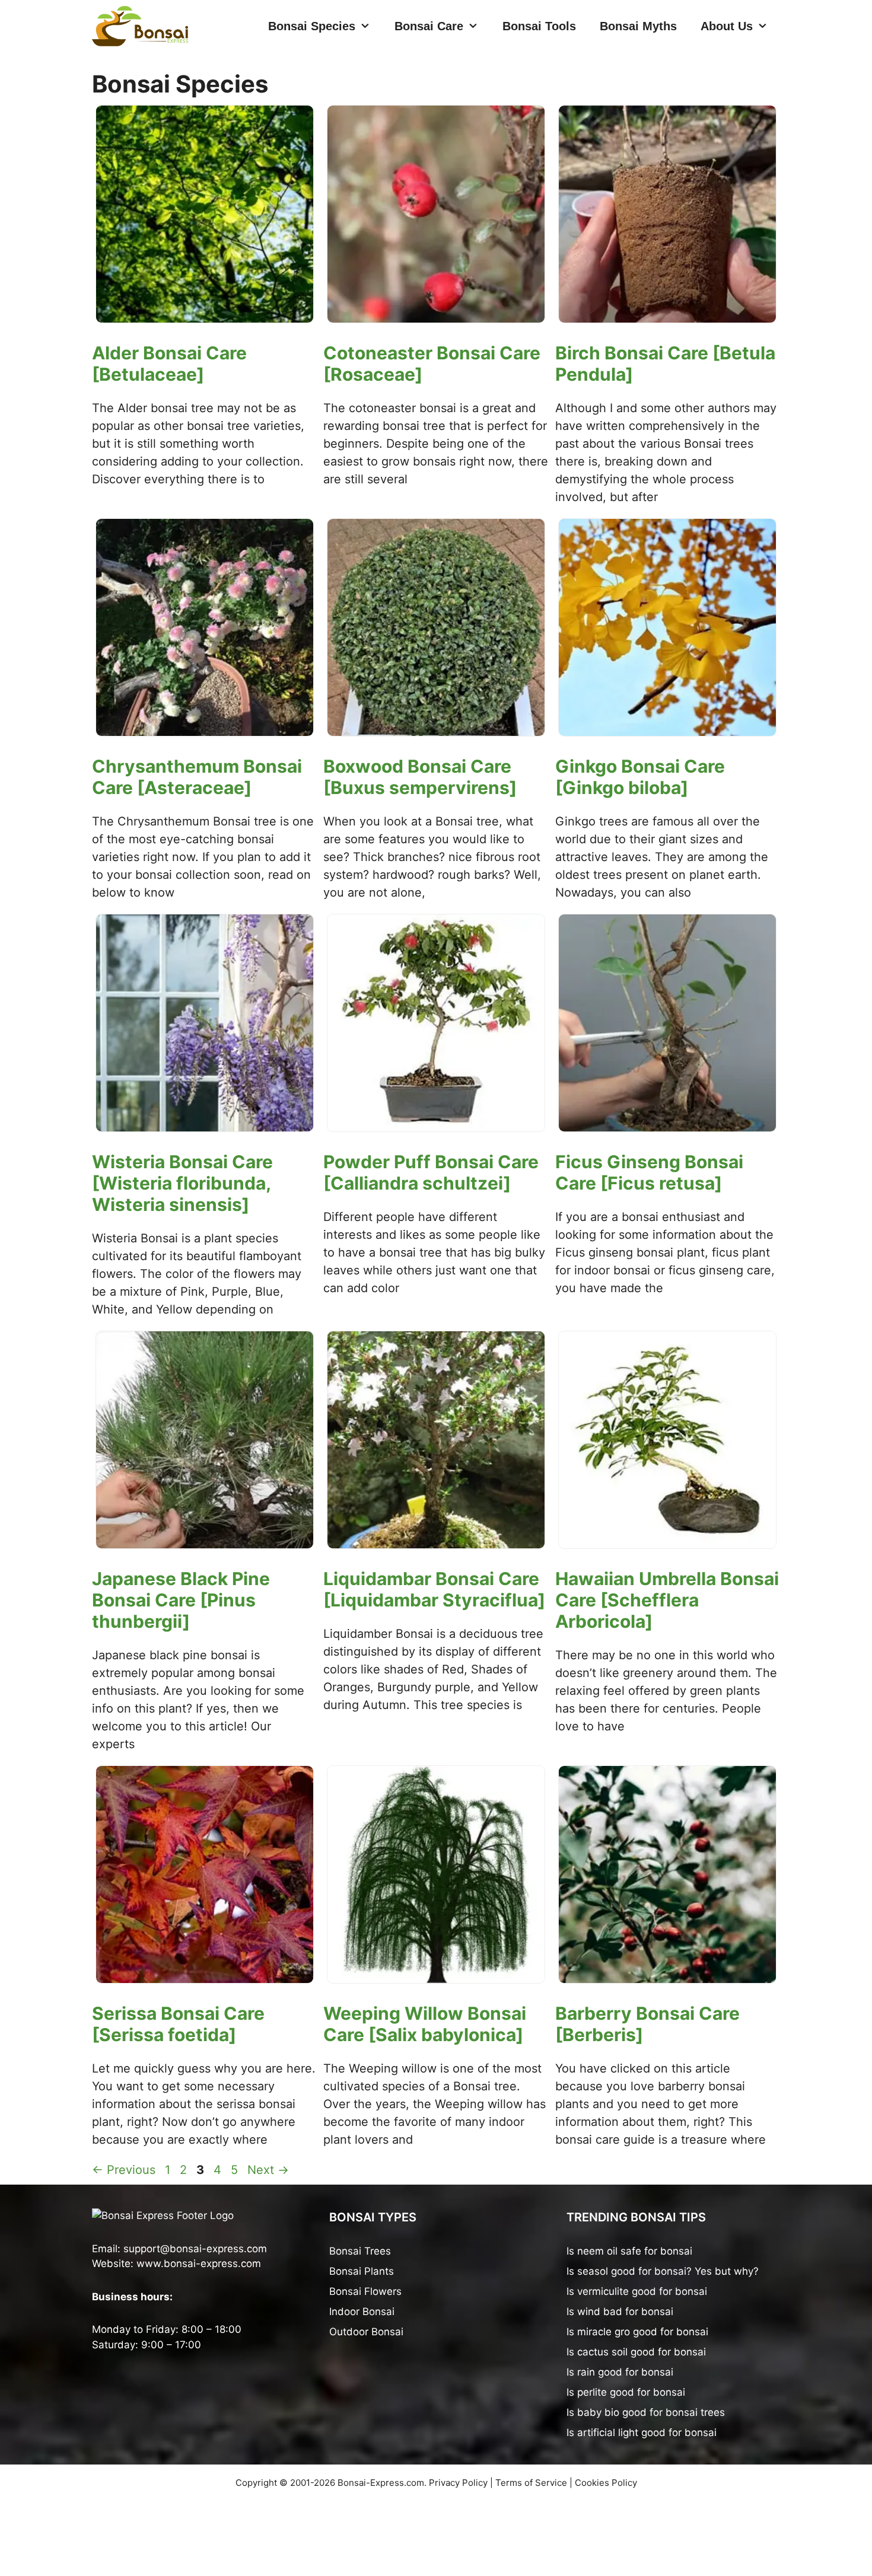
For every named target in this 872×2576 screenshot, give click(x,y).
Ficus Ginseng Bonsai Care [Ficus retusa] (649, 1172)
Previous (124, 2170)
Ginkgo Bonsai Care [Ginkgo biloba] (640, 777)
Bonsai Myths (638, 26)
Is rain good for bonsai (620, 2372)
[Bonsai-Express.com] (140, 26)
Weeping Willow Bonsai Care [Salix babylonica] (425, 2024)
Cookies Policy (606, 2483)
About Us (727, 26)
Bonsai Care (429, 26)
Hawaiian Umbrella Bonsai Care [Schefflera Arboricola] (667, 1600)
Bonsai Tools (539, 26)
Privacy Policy (458, 2483)
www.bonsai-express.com (199, 2263)
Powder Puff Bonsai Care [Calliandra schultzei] (431, 1172)
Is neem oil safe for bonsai (629, 2251)
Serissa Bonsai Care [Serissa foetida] (178, 2024)
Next (268, 2170)
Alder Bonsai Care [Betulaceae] (169, 364)
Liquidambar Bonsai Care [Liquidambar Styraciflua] (434, 1589)
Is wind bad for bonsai (620, 2312)
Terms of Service (531, 2483)
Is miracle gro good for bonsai (637, 2332)
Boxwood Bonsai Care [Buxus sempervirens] (420, 777)
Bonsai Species (312, 26)
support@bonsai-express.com (195, 2249)
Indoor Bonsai (362, 2312)
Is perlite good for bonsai (626, 2392)
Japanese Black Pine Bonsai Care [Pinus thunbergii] (181, 1600)
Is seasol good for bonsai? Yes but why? (663, 2271)
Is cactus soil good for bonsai (636, 2352)
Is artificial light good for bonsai (642, 2432)
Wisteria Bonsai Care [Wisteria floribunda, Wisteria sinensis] (182, 1183)
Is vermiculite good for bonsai (637, 2291)
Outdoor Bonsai (366, 2332)
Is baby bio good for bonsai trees (646, 2412)
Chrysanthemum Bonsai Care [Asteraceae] (197, 777)
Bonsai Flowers (365, 2291)
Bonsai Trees (360, 2251)
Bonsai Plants (362, 2271)
